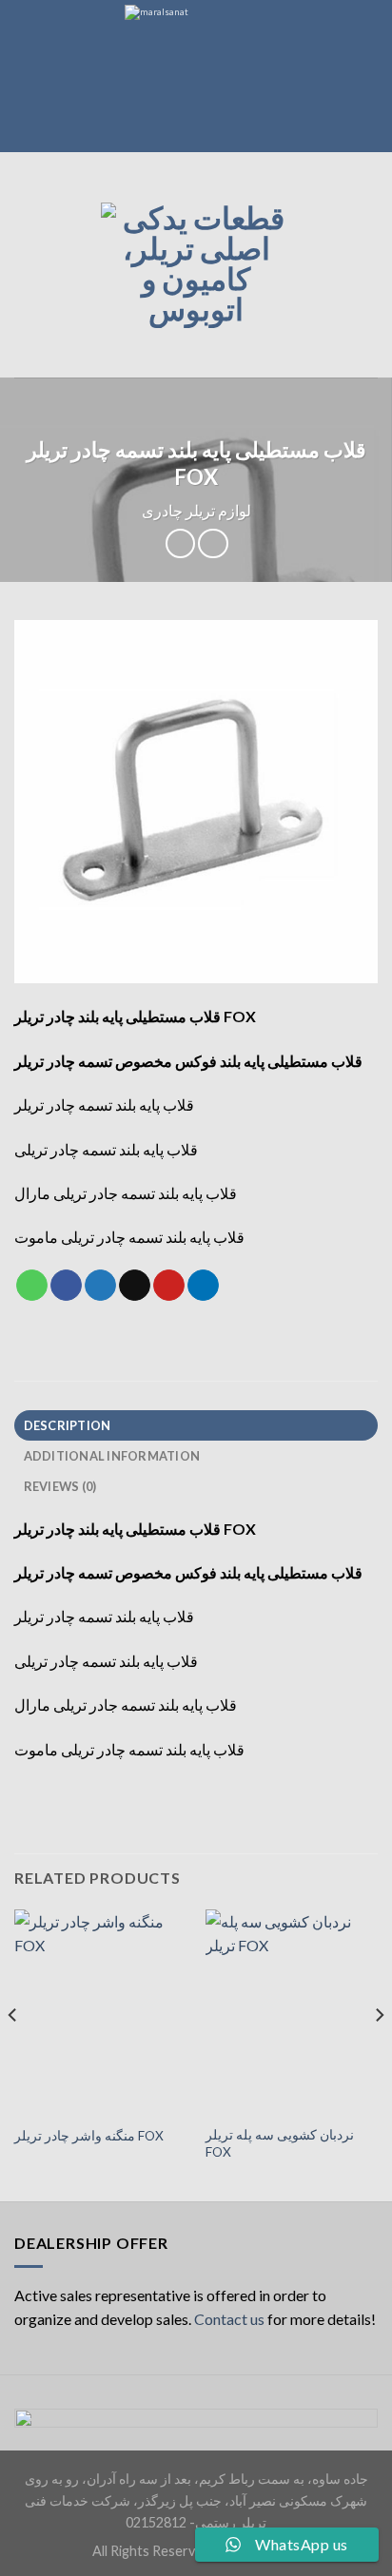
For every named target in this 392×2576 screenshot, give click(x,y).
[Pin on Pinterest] (169, 1286)
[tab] (196, 1425)
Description (68, 1425)
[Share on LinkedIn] (203, 1286)
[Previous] (13, 2053)
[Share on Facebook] (66, 1286)
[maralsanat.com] (196, 76)
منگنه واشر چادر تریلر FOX (89, 2136)
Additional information (112, 1456)
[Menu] (26, 265)
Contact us (229, 2319)
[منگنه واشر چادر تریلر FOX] (100, 2013)
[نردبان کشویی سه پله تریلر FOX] (292, 2013)
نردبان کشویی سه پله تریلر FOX (280, 2143)
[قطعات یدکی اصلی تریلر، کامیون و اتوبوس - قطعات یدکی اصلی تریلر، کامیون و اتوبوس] (196, 265)
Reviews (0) (60, 1486)
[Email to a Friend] (135, 1286)
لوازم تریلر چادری (196, 510)
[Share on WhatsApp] (32, 1286)
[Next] (379, 2053)
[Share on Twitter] (100, 1286)
